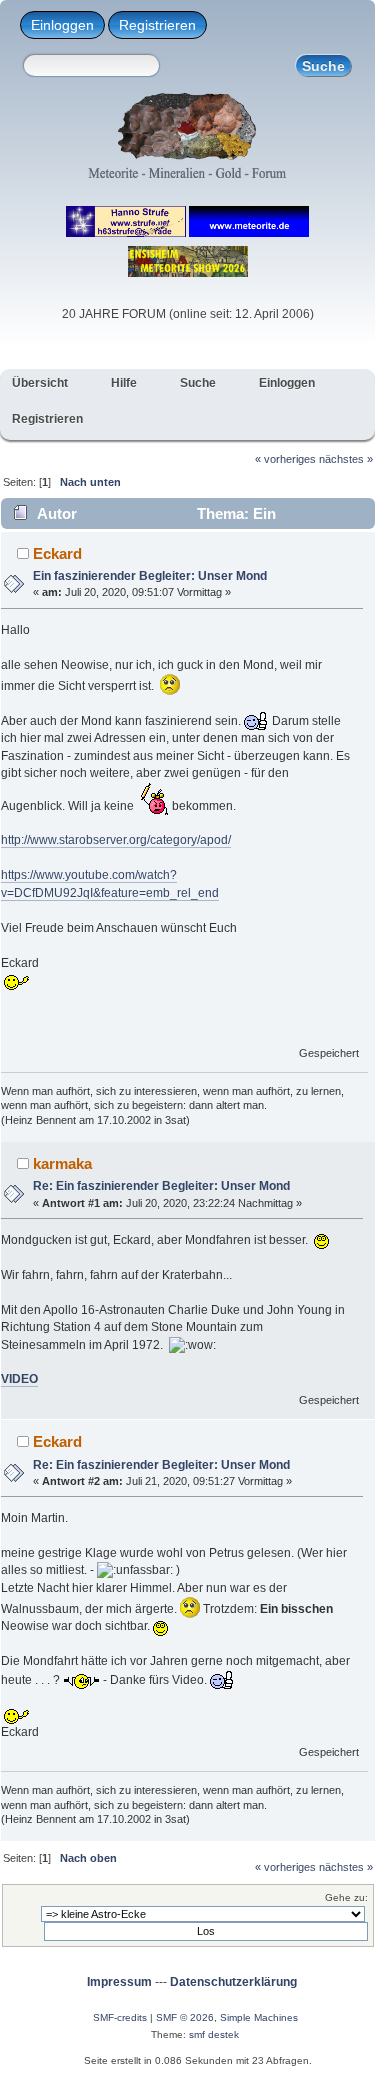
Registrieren (157, 25)
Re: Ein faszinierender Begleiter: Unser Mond (161, 1186)
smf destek (214, 2034)
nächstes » (346, 459)
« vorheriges (285, 459)
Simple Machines (259, 2017)
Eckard (57, 553)
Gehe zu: (346, 1897)
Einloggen (62, 25)
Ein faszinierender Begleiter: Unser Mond (150, 576)
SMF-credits (120, 2017)
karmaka (62, 1163)
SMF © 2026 (185, 2017)
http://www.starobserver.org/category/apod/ (116, 840)
